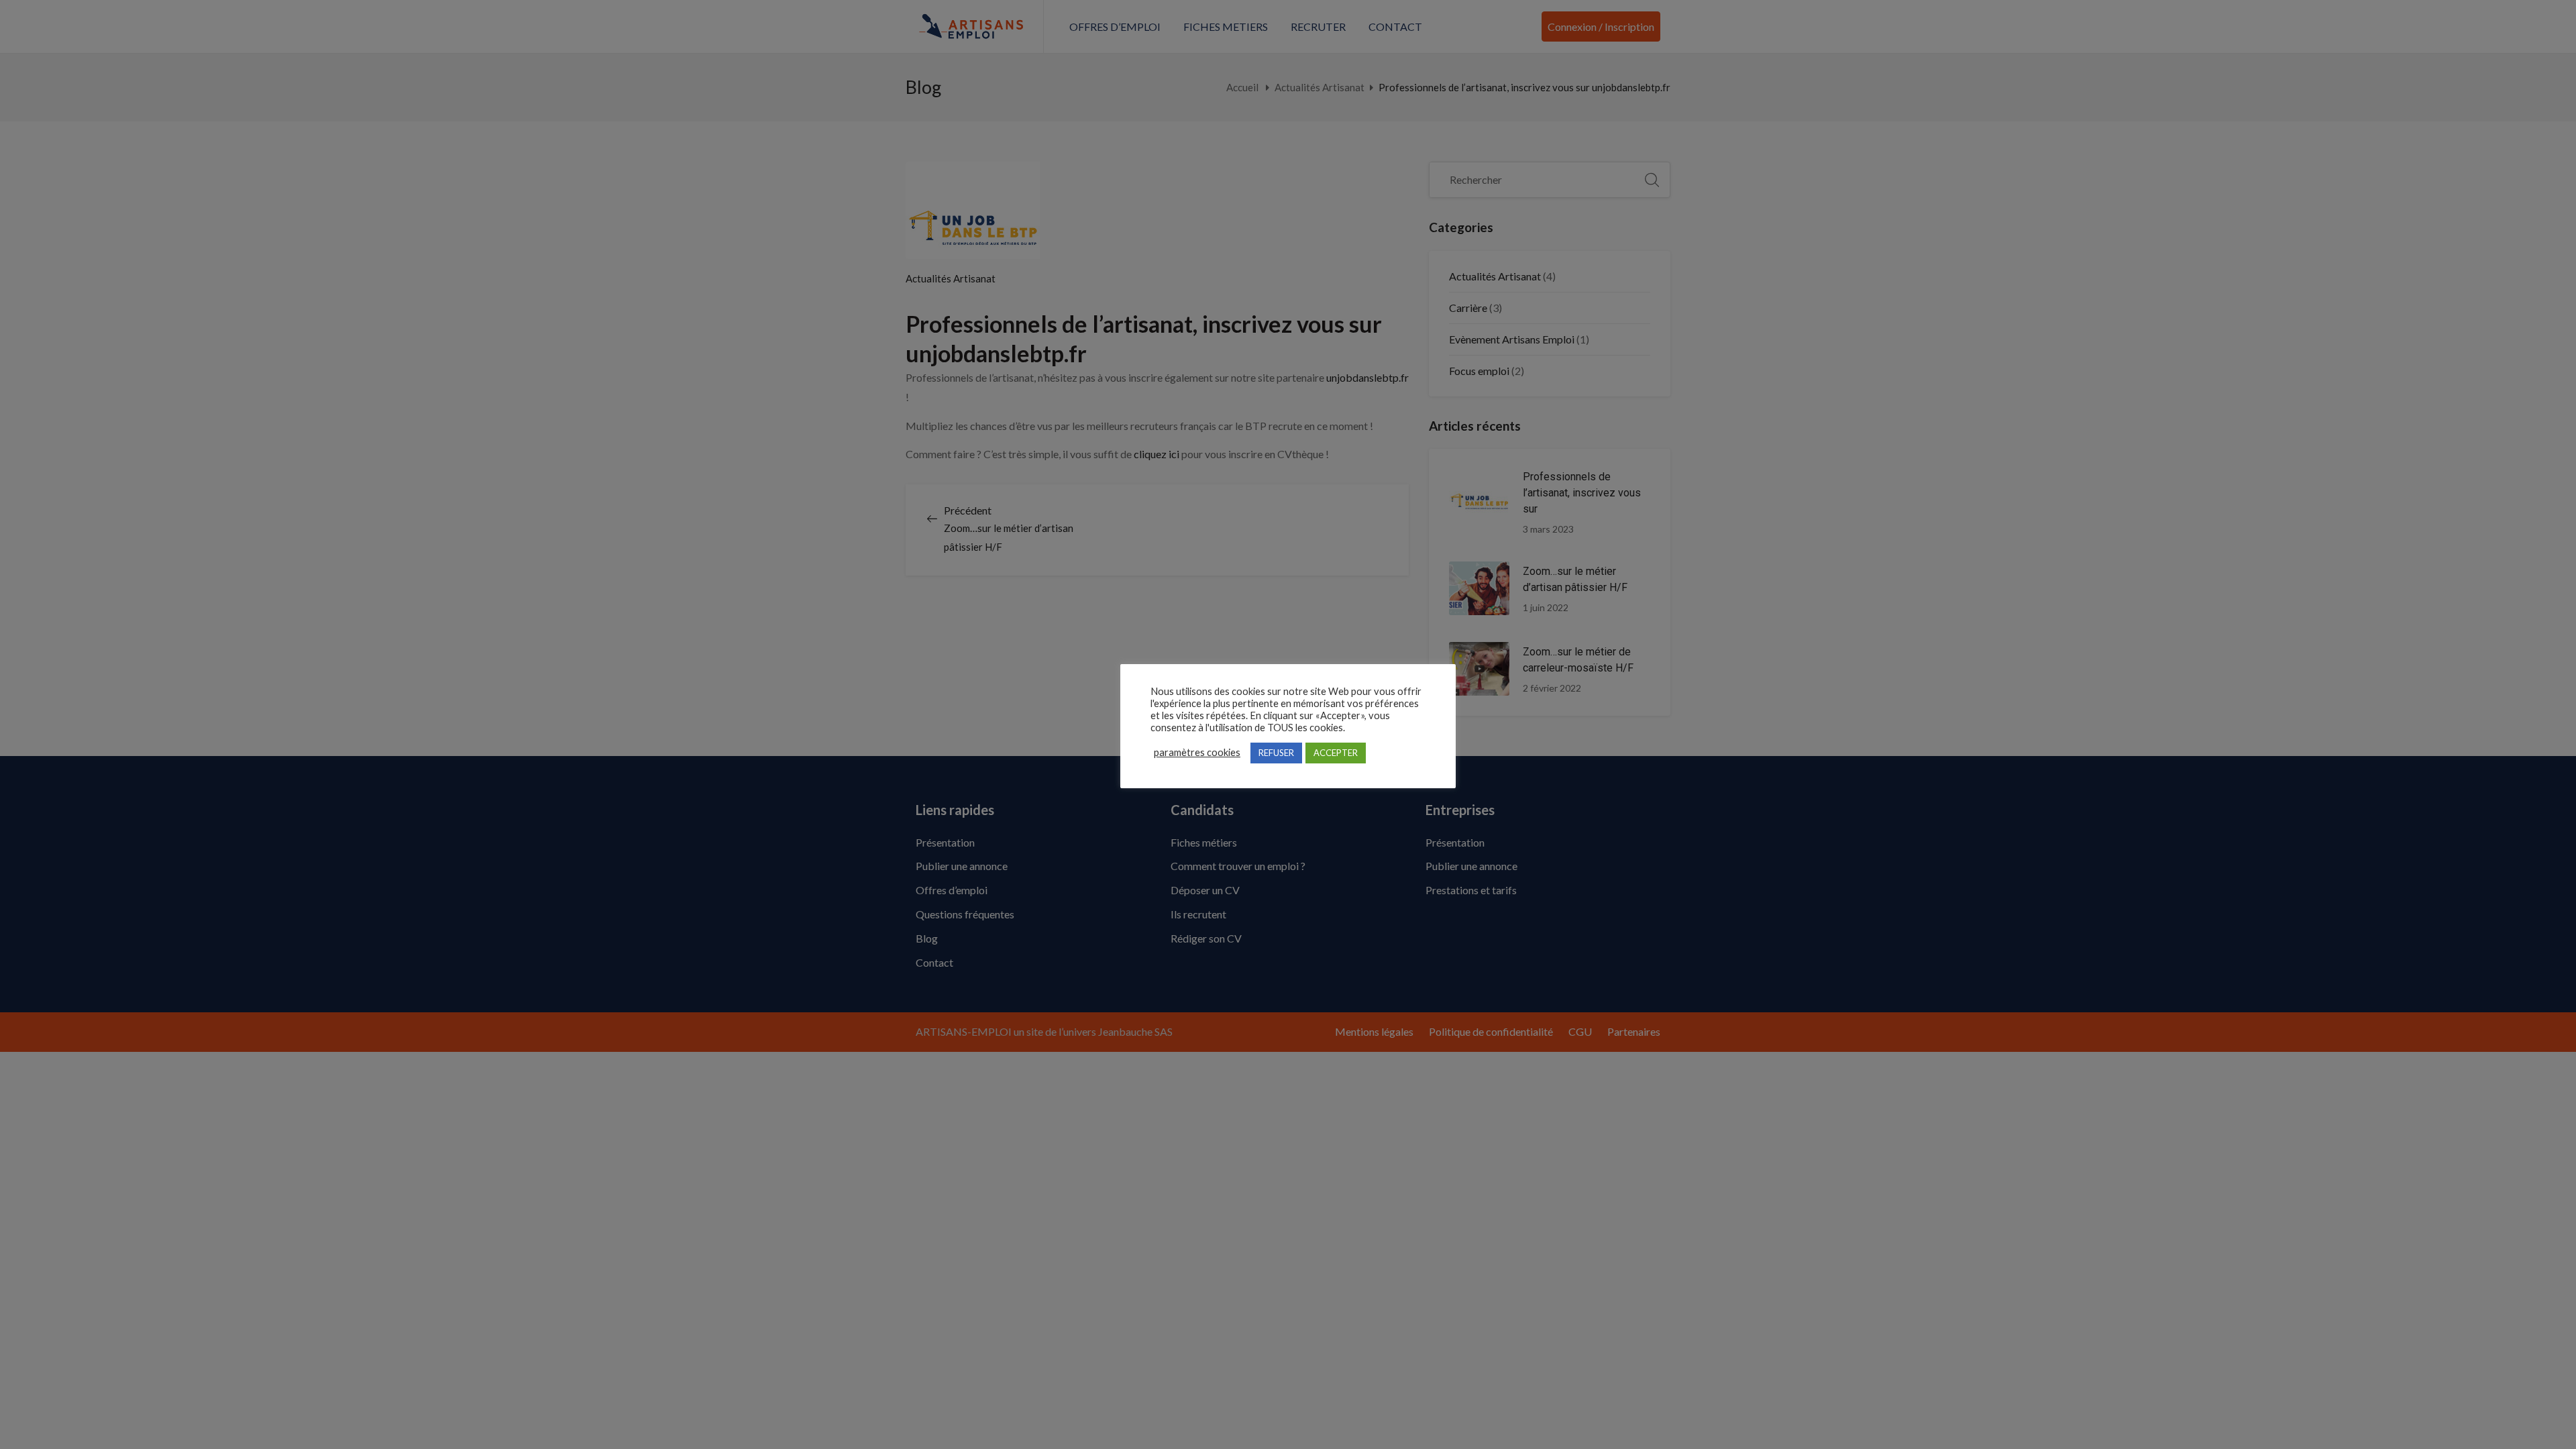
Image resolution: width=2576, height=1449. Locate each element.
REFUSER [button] (1276, 753)
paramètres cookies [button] (1197, 752)
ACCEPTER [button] (1336, 753)
